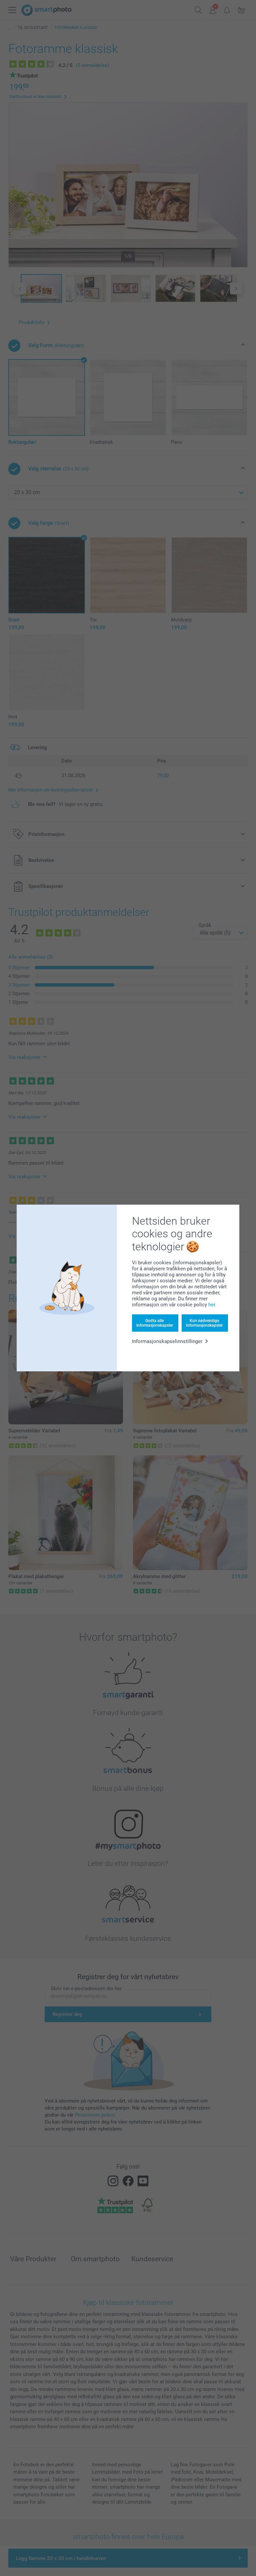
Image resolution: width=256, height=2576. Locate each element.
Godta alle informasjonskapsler (155, 1323)
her (212, 1305)
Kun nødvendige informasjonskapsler (204, 1323)
